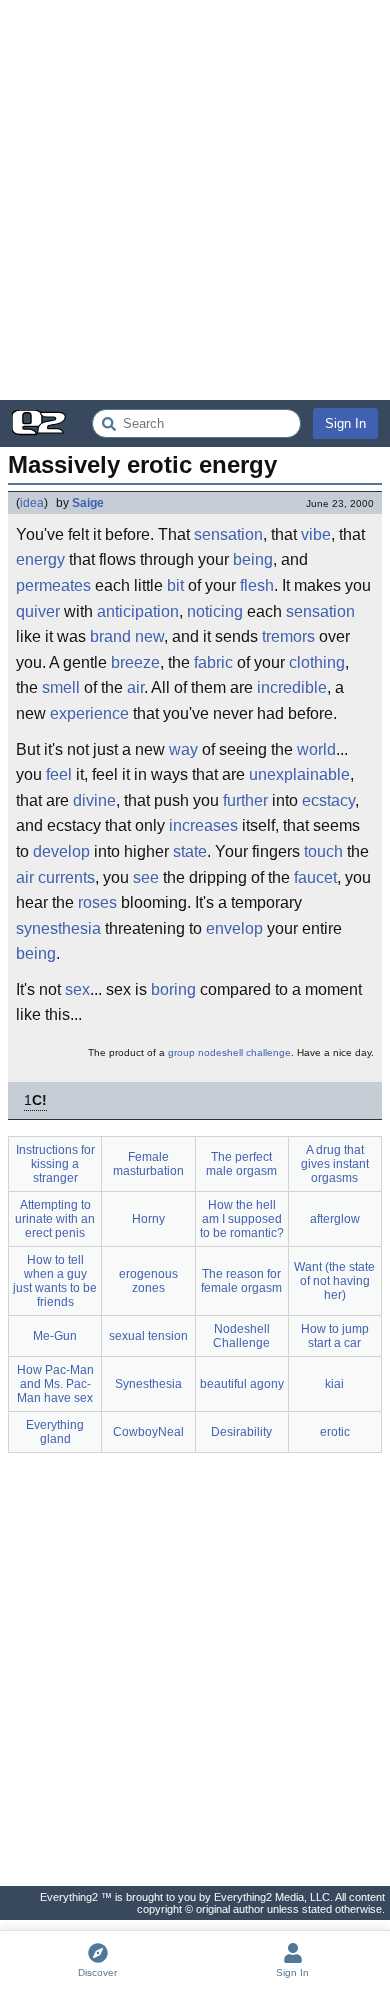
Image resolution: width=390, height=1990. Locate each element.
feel (59, 774)
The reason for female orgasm (241, 1281)
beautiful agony (242, 1384)
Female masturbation (148, 1164)
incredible (292, 687)
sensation (228, 534)
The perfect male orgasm (241, 1164)
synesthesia (58, 928)
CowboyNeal (148, 1432)
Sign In (345, 423)
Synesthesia (148, 1384)
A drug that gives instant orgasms (335, 1164)
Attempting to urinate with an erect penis (55, 1219)
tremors (288, 636)
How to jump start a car (335, 1336)
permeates (53, 585)
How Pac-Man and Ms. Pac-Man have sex (55, 1384)
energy (40, 559)
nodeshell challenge (244, 1052)
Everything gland (55, 1432)
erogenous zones (148, 1281)
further (245, 800)
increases (203, 825)
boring (173, 989)
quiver (38, 611)
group (181, 1052)
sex (77, 989)
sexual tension (148, 1336)
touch (323, 851)
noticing (215, 611)
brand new (127, 636)
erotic (335, 1432)
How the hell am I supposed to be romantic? (242, 1219)
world (316, 749)
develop (61, 851)
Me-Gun (55, 1336)
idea (32, 503)
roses (97, 902)
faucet (315, 877)
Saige (88, 503)
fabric (213, 662)
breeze (135, 662)
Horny (148, 1219)
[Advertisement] (195, 200)
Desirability (241, 1432)
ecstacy (328, 800)
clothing (317, 662)
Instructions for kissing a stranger (55, 1164)
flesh (257, 585)
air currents (55, 877)
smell (61, 687)
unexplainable (299, 774)
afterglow (335, 1219)
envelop (234, 928)
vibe (316, 534)
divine (94, 800)
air (135, 687)
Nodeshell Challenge (241, 1336)
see (146, 877)
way (183, 749)
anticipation (138, 611)
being (253, 559)
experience (89, 713)
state (190, 851)
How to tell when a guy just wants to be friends (55, 1281)
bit (175, 585)
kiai (334, 1384)
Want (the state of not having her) (334, 1281)
